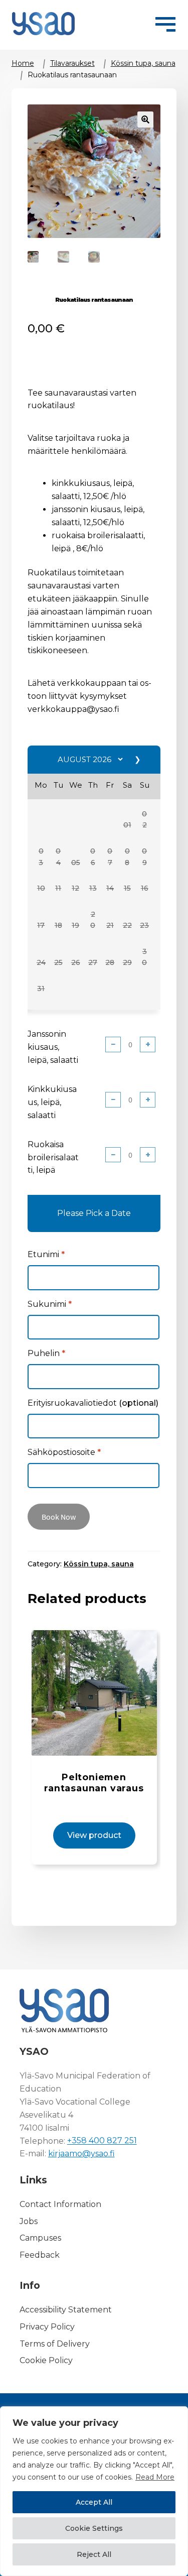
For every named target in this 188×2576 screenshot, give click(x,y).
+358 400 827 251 (102, 2141)
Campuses (40, 2238)
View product (94, 1835)
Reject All (94, 2554)
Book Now (59, 1517)
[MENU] (165, 23)
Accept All (94, 2502)
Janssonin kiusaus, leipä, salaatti (53, 1047)
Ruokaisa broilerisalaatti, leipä (53, 1157)
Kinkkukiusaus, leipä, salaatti (52, 1102)
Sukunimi (50, 1304)
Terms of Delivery (55, 2344)
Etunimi (46, 1254)
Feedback (40, 2255)
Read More (155, 2477)
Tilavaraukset (72, 63)
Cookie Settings (94, 2528)
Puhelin (46, 1353)
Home (23, 63)
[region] (94, 2491)
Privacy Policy (47, 2327)
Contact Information (60, 2204)
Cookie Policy (46, 2361)
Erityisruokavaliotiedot (93, 1403)
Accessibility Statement (66, 2310)
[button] (127, 825)
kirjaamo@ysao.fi (81, 2154)
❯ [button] (138, 759)
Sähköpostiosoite (64, 1452)
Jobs (29, 2221)
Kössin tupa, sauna (143, 63)
